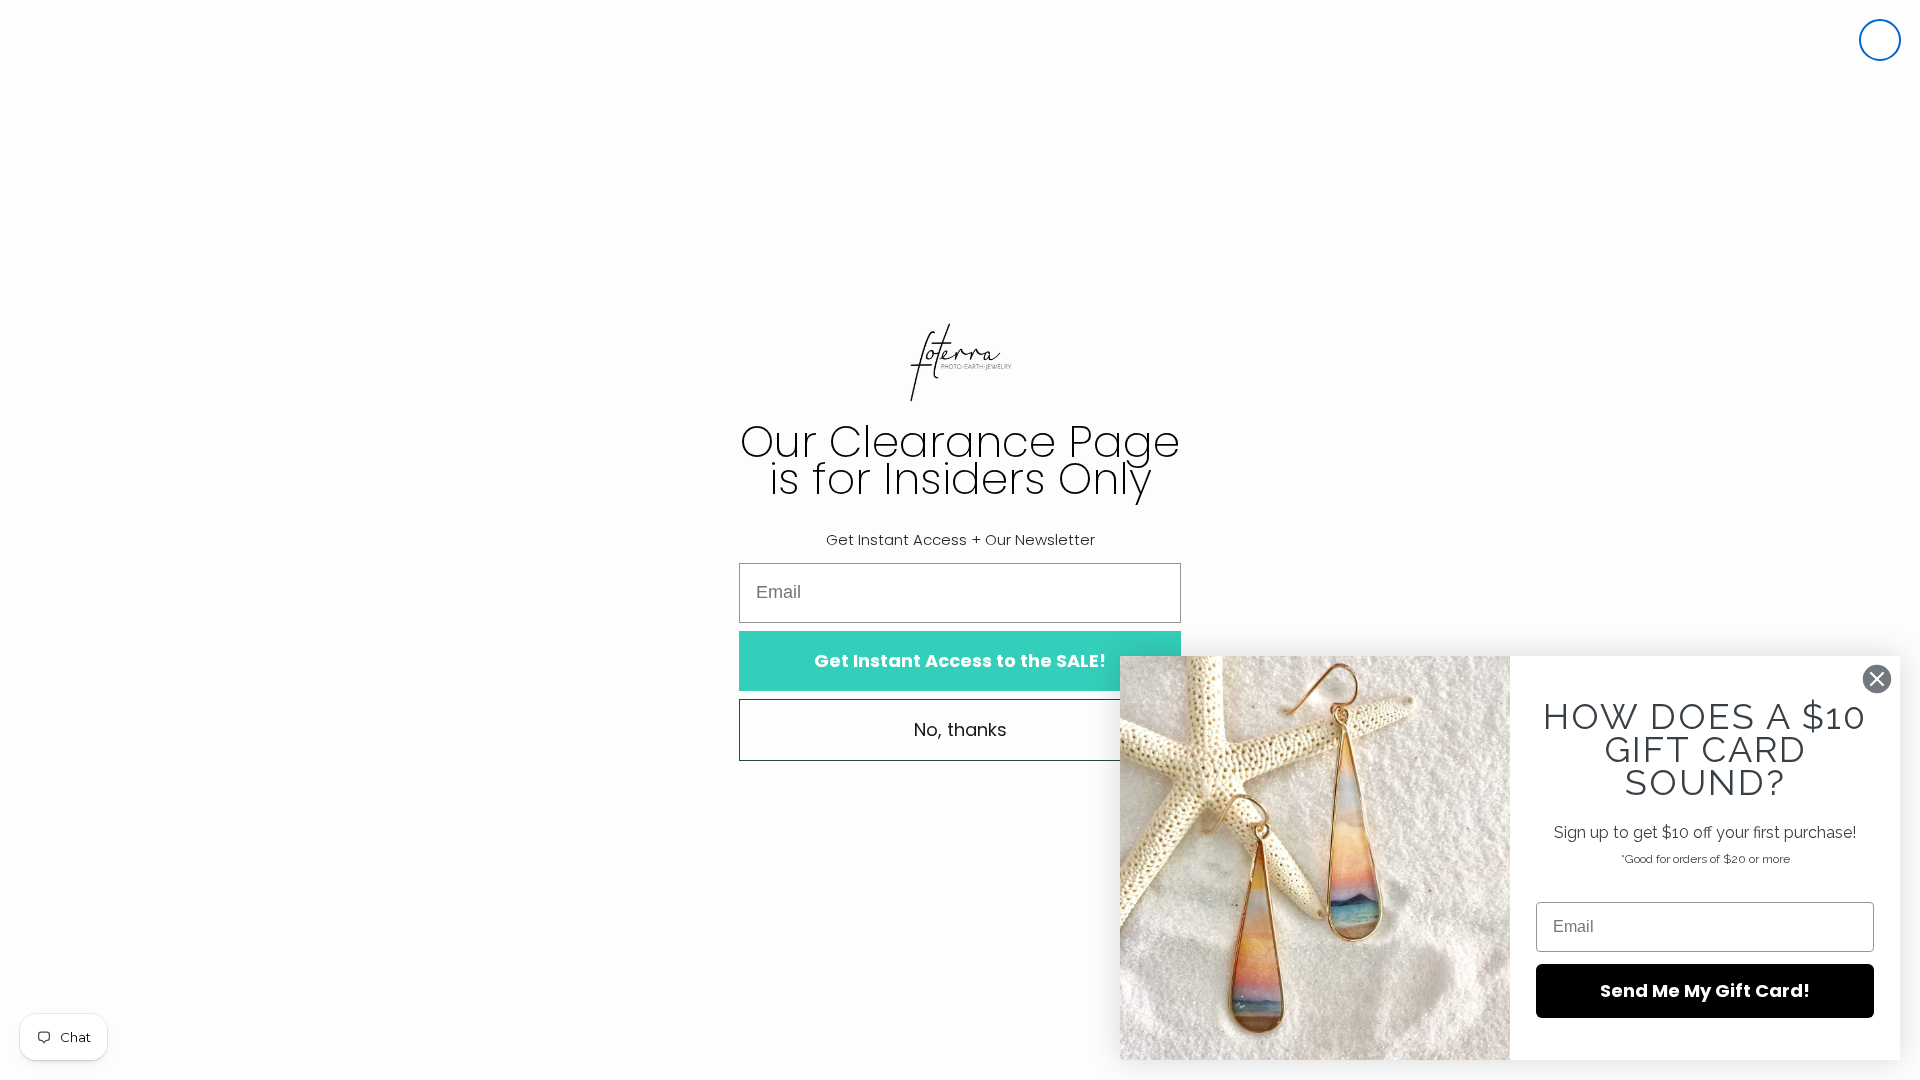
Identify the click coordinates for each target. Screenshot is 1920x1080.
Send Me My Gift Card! (1705, 990)
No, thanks (960, 729)
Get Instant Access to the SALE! (960, 660)
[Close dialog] (1880, 40)
